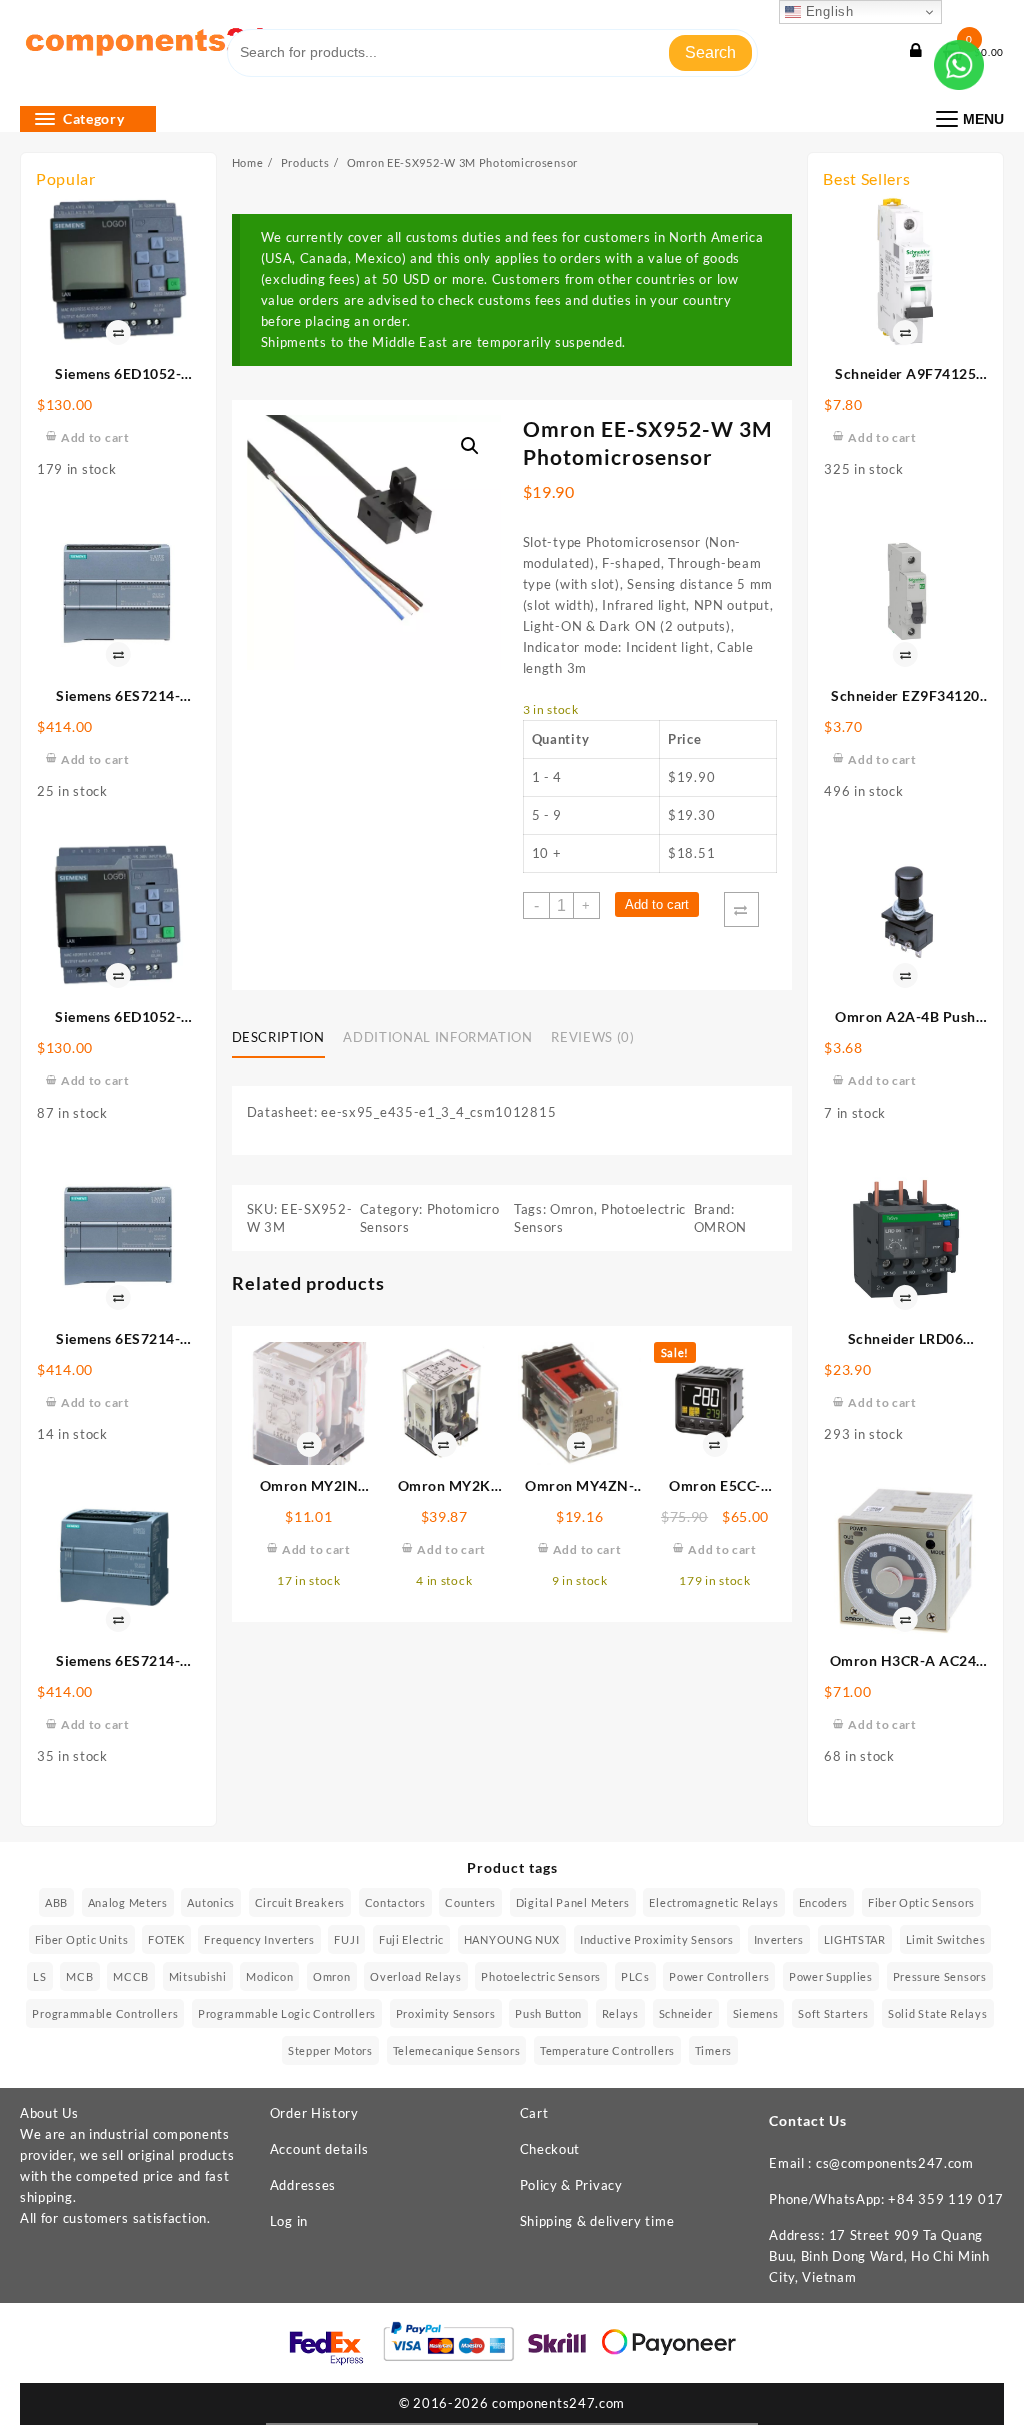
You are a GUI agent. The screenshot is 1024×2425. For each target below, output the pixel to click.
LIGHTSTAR (855, 1939)
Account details (319, 2149)
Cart (534, 2113)
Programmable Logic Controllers (287, 2013)
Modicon (269, 1976)
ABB (56, 1902)
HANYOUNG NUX (512, 1939)
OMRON (721, 1227)
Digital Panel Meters (573, 1902)
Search (710, 52)
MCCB (131, 1976)
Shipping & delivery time (597, 2221)
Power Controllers (719, 1976)
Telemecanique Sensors (457, 2050)
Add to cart (657, 904)
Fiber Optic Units (82, 1939)
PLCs (635, 1976)
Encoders (824, 1902)
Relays (620, 2013)
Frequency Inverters (259, 1939)
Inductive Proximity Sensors (657, 1939)
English (827, 11)
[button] (470, 446)
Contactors (395, 1902)
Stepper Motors (330, 2050)
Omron (572, 1209)
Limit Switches (946, 1939)
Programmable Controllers (105, 2013)
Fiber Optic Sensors (921, 1902)
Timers (713, 2050)
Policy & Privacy (571, 2185)
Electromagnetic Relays (713, 1902)
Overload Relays (416, 1976)
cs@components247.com (895, 2163)
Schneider (686, 2013)
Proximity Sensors (446, 2013)
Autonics (211, 1902)
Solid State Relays (938, 2013)
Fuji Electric (411, 1939)
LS (39, 1976)
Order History (314, 2113)
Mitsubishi (198, 1976)
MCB (79, 1976)
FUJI (346, 1939)
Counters (470, 1902)
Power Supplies (831, 1976)
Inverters (779, 1939)
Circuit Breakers (300, 1902)
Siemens (756, 2013)
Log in (289, 2221)
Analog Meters (128, 1902)
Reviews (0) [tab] (592, 1037)
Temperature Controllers (607, 2050)
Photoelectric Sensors (541, 1976)
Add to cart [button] (95, 437)
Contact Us (808, 2120)
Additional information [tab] (437, 1037)
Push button (548, 2013)
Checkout (550, 2149)
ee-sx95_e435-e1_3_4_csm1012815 (438, 1112)
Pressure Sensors (940, 1976)
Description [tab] (278, 1037)
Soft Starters (833, 2013)
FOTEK (166, 1939)
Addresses (303, 2185)
